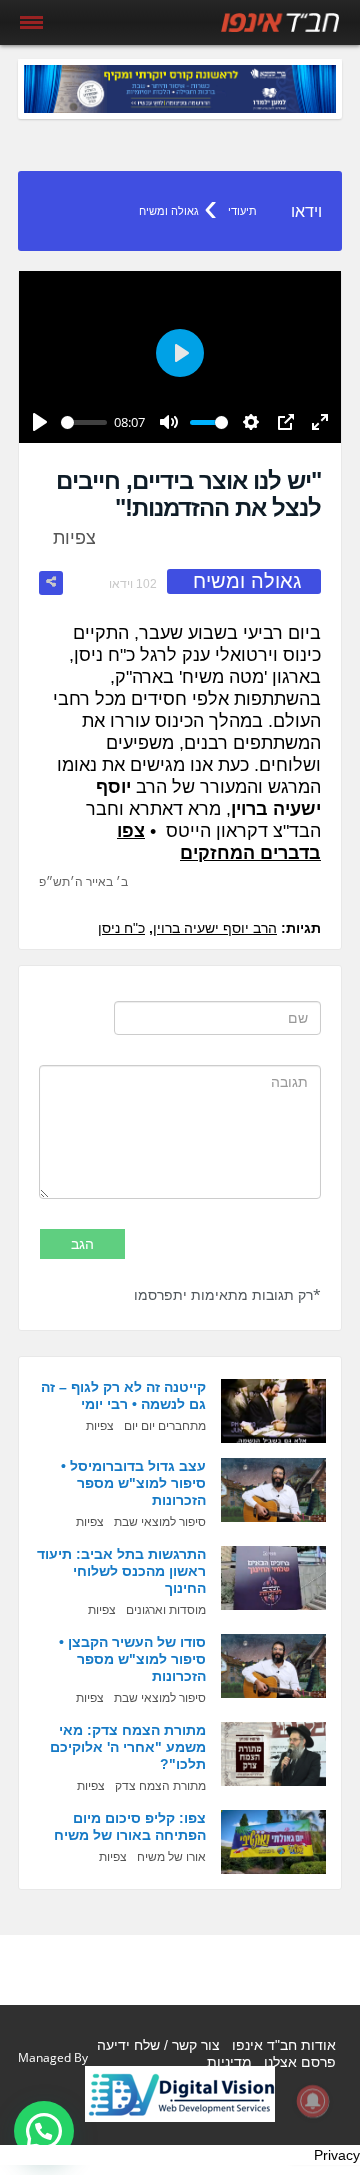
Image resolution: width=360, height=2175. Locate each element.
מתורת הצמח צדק (160, 1786)
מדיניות (229, 2062)
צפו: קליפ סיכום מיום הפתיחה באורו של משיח (130, 1826)
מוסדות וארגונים (166, 1610)
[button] (44, 2131)
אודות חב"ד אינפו (284, 2045)
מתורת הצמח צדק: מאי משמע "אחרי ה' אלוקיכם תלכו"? (128, 1747)
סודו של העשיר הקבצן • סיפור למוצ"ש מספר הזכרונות (132, 1659)
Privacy (337, 2155)
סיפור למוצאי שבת (160, 1522)
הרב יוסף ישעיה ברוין (215, 928)
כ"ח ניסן (121, 928)
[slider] (84, 422)
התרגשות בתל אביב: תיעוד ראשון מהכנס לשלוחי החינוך (121, 1571)
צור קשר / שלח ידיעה (158, 2045)
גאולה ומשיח (169, 211)
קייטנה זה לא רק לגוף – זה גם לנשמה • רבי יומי (123, 1395)
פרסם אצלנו (300, 2062)
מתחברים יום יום (165, 1426)
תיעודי (242, 211)
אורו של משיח (171, 1857)
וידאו (306, 211)
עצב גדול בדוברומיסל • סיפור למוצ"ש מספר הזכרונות (133, 1483)
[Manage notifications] (313, 2101)
